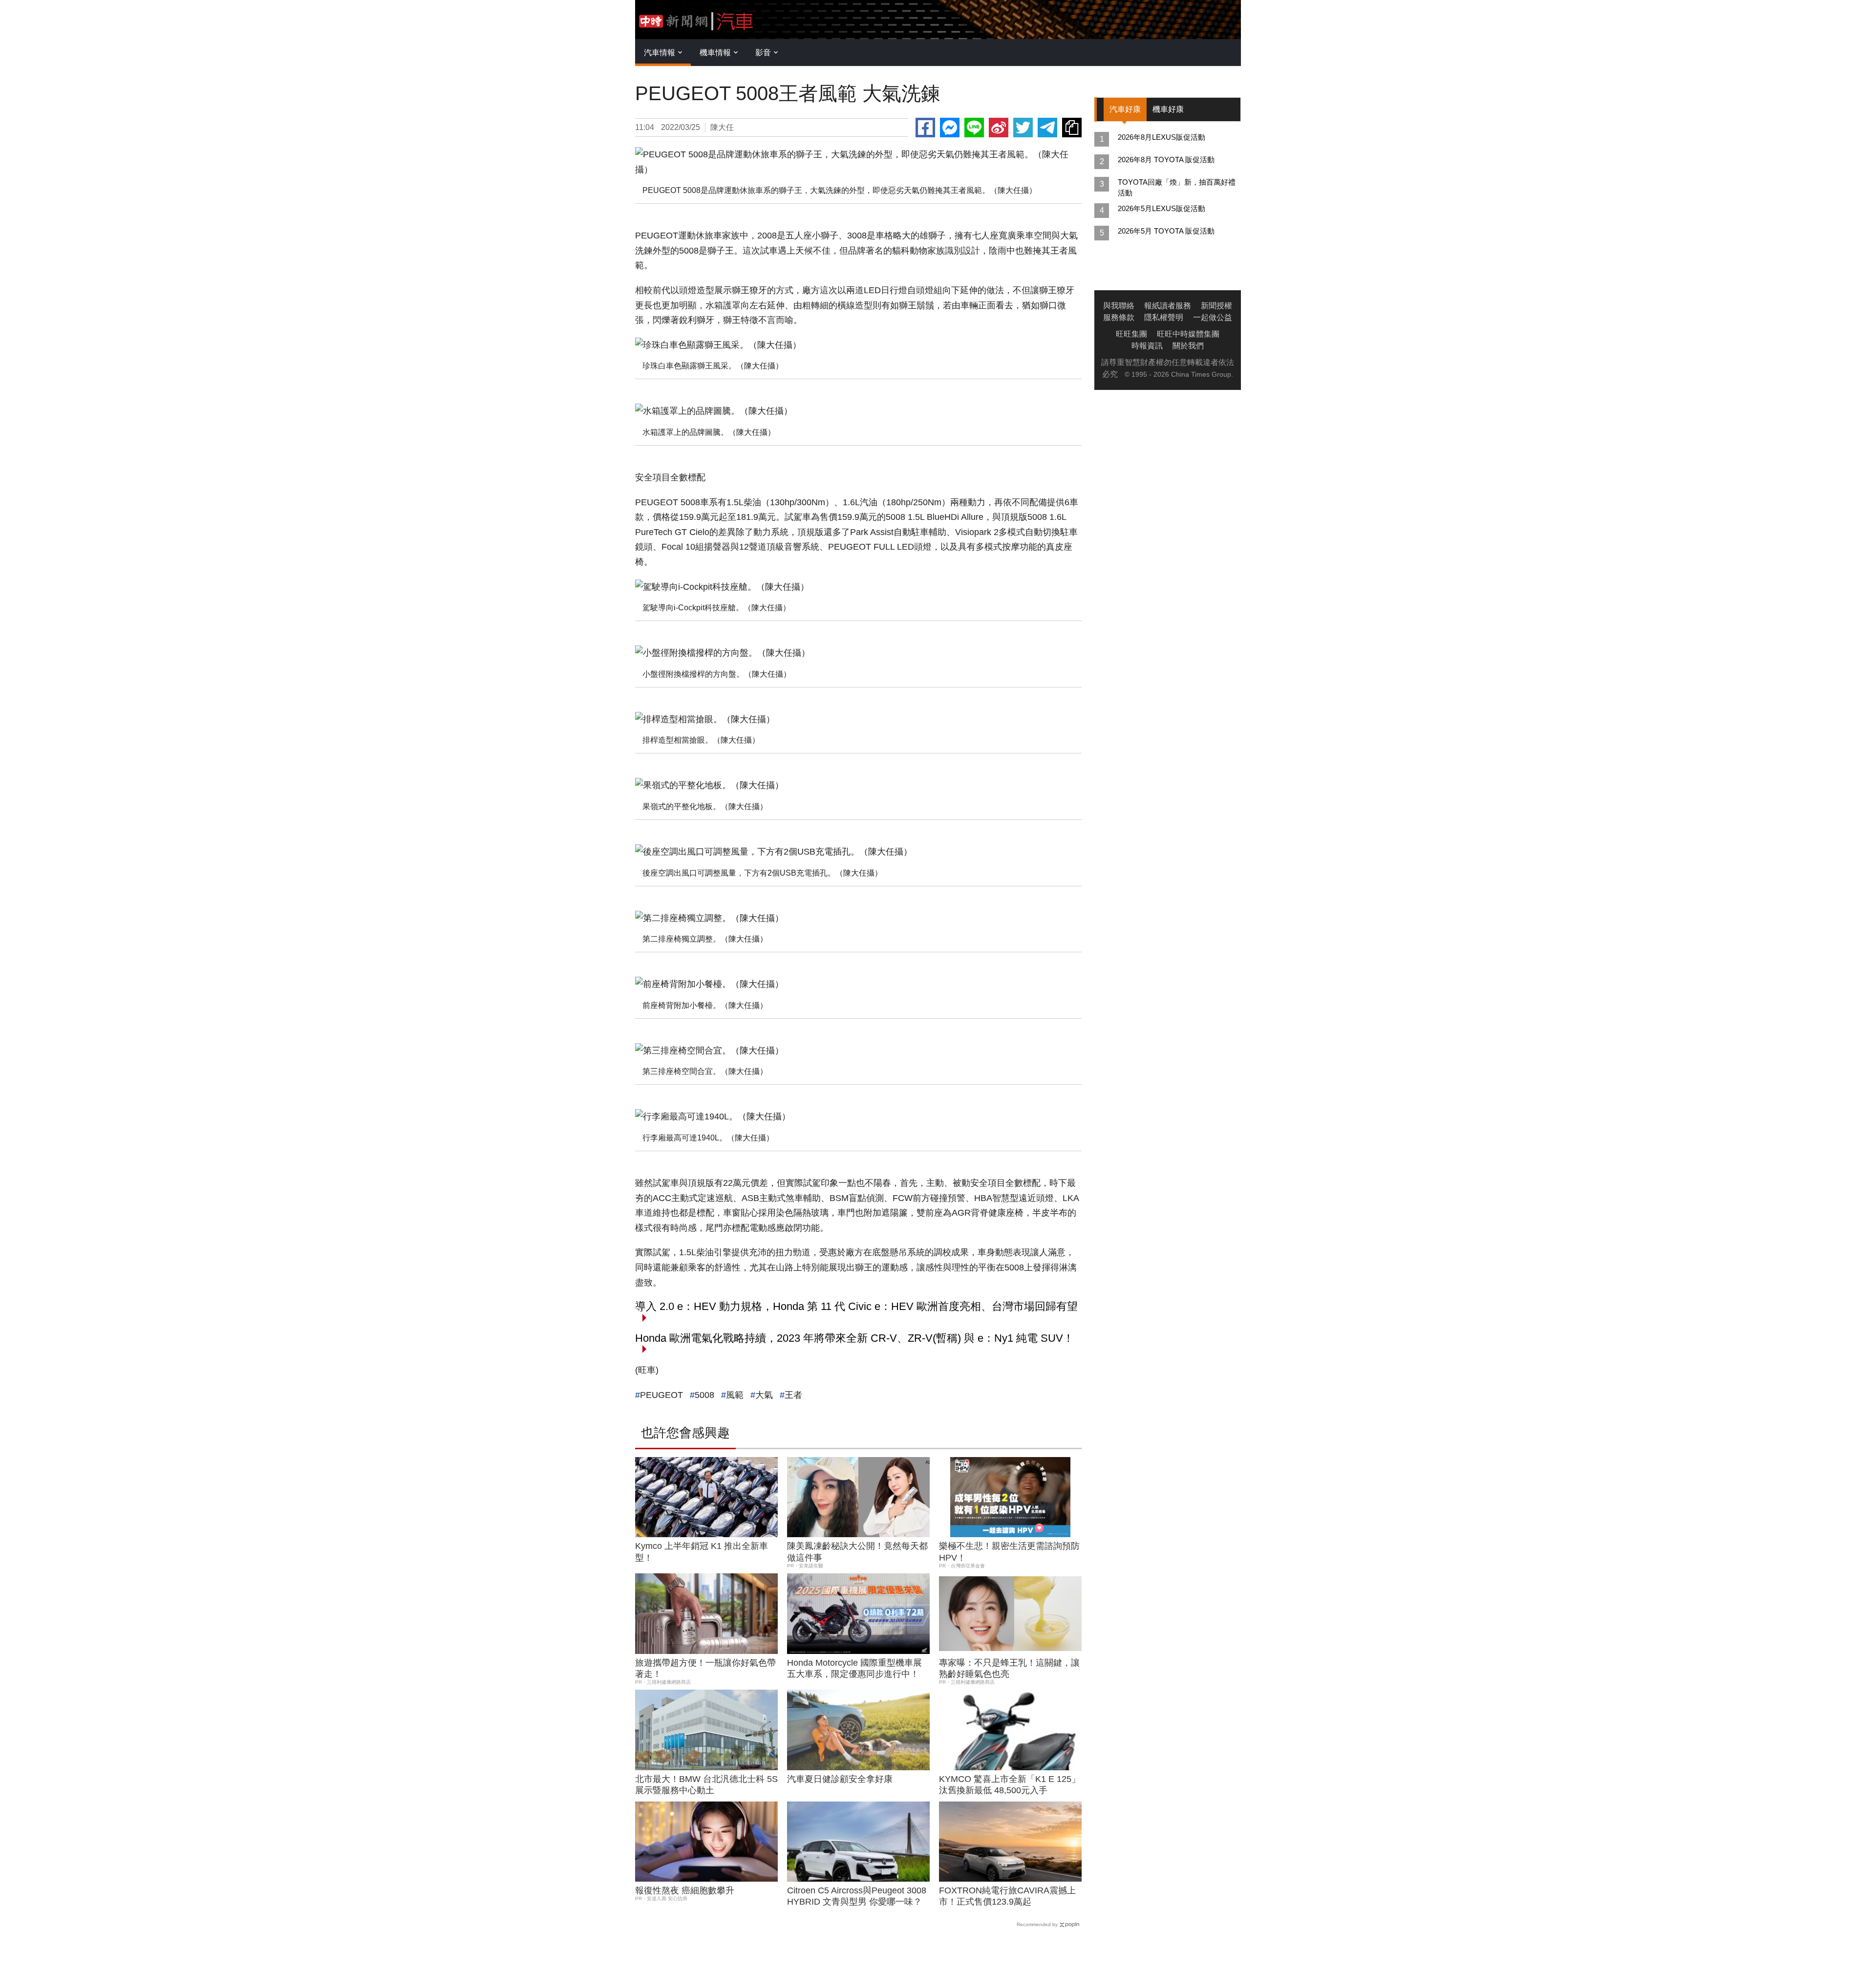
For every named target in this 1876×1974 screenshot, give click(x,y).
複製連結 (1072, 128)
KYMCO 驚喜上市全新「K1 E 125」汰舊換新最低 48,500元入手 (1010, 1785)
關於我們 (1188, 346)
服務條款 (1119, 317)
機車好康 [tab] (1168, 109)
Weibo (999, 128)
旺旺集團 (1131, 334)
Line (974, 128)
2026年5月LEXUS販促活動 (1162, 208)
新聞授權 (1216, 306)
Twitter (1023, 128)
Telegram (1047, 128)
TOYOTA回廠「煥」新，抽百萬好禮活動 (1177, 187)
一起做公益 (1213, 317)
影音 (763, 53)
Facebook (925, 128)
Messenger (950, 128)
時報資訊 (1147, 346)
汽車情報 (660, 53)
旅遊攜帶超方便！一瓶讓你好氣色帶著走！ (705, 1668)
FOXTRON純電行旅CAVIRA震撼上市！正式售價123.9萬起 (1007, 1896)
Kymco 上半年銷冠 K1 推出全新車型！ (702, 1552)
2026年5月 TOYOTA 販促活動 (1166, 231)
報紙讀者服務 (1168, 306)
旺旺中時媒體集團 (1188, 334)
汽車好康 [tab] (1125, 109)
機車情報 (715, 53)
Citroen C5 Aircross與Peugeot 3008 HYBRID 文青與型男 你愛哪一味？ (857, 1896)
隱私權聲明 (1164, 317)
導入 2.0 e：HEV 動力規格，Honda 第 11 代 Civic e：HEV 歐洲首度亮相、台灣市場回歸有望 (856, 1306)
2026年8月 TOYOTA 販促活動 (1166, 160)
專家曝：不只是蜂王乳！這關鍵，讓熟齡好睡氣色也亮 (1009, 1668)
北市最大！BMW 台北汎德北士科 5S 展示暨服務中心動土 (706, 1785)
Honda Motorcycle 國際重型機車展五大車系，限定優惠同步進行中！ (854, 1668)
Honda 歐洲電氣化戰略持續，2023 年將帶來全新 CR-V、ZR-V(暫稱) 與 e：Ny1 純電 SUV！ (854, 1338)
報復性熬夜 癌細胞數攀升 (685, 1890)
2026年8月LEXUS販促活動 (1162, 137)
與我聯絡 (1119, 306)
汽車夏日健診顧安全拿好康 (840, 1779)
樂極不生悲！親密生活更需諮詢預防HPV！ (1009, 1552)
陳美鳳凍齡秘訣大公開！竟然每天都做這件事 (857, 1552)
